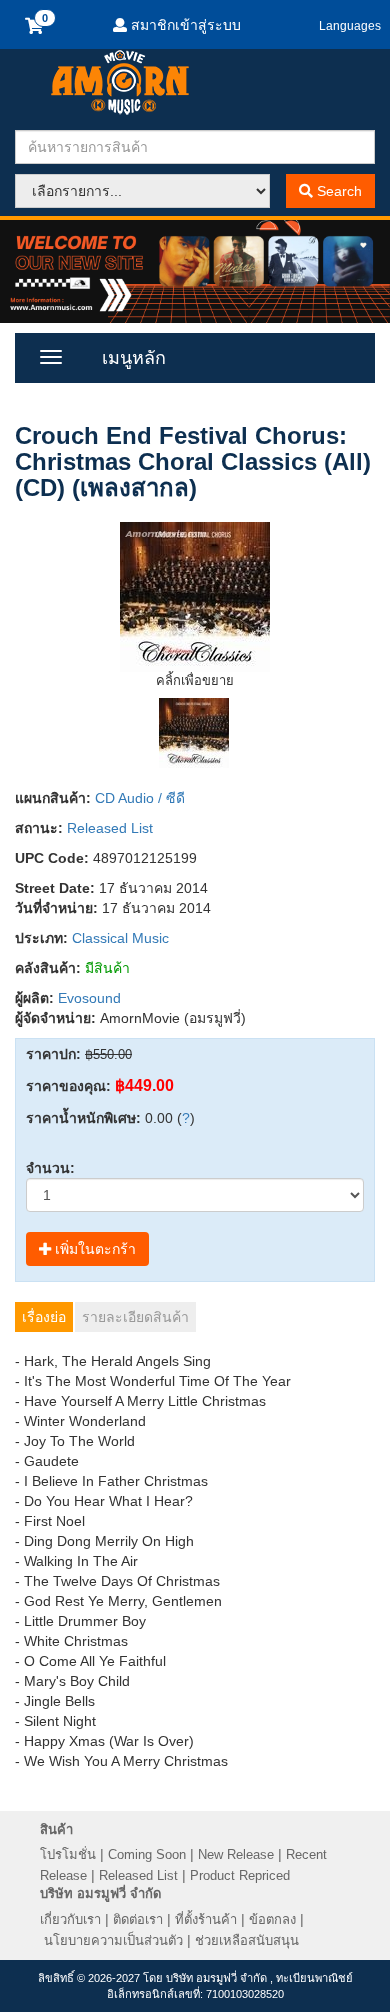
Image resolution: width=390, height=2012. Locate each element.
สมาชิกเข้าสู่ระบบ (184, 25)
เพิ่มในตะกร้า (93, 1249)
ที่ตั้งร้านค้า (206, 1919)
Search (337, 191)
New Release (236, 1854)
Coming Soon (147, 1854)
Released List (110, 828)
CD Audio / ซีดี (140, 798)
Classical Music (120, 938)
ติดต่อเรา (138, 1919)
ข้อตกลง (272, 1919)
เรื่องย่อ (44, 1317)
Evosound (89, 998)
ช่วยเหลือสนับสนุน (247, 1940)
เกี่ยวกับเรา (70, 1919)
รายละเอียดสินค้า (135, 1317)
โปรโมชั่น (68, 1854)
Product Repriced (240, 1875)
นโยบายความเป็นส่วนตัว (113, 1940)
